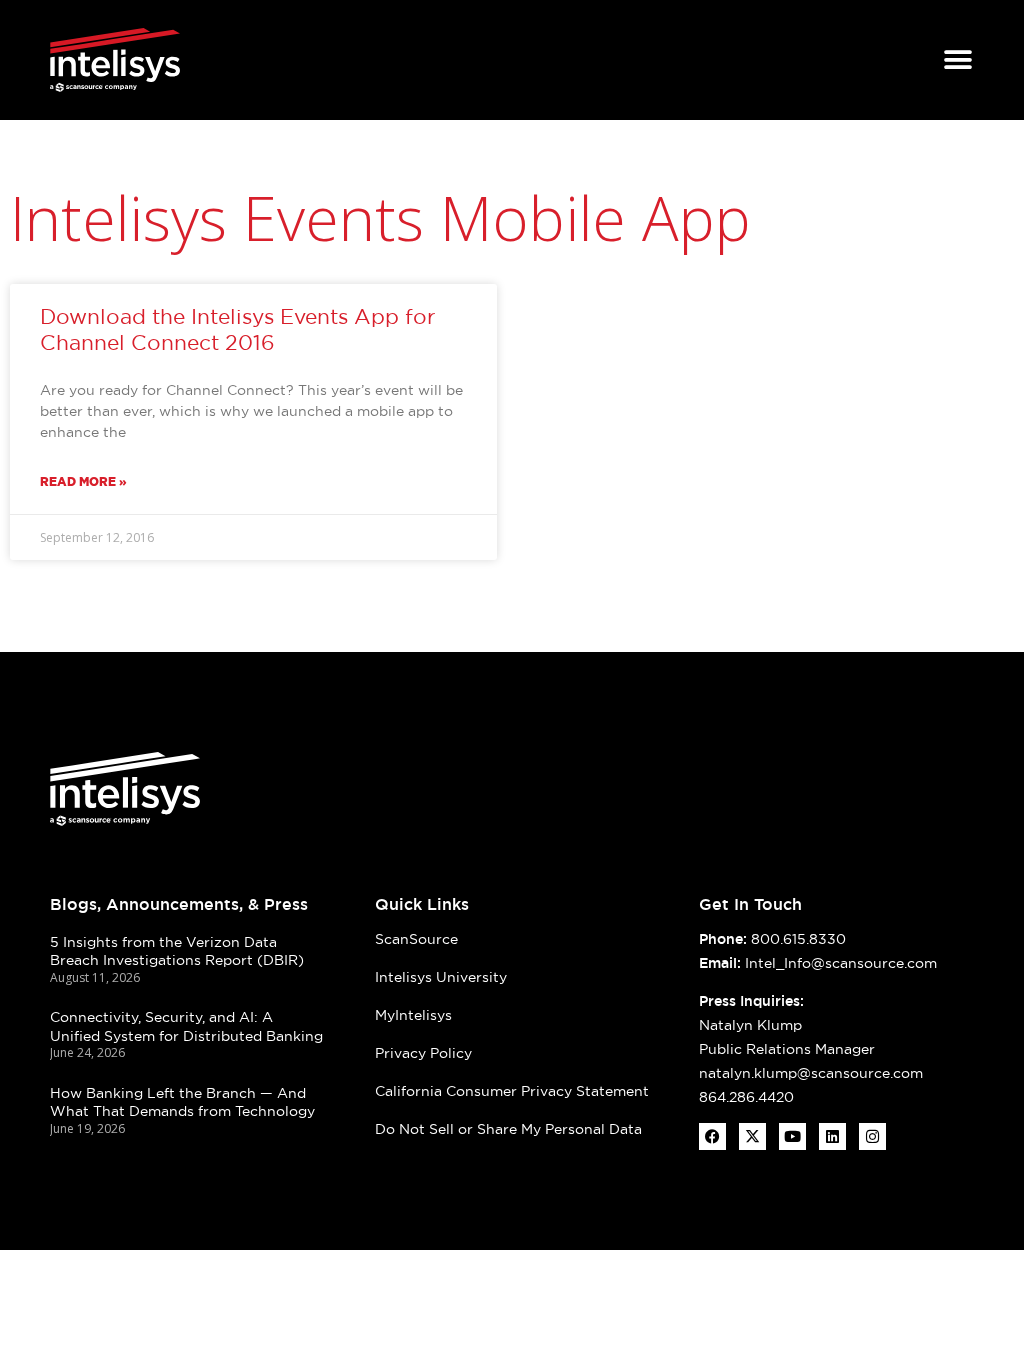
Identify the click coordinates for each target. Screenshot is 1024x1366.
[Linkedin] (832, 1136)
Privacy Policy (423, 1053)
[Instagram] (872, 1136)
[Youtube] (792, 1136)
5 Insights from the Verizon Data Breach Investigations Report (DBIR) (177, 951)
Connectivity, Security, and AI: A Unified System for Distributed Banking (186, 1026)
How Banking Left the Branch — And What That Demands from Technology (182, 1102)
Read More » (83, 481)
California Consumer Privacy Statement (512, 1091)
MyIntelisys (413, 1015)
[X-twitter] (752, 1136)
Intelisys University (441, 977)
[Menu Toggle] (958, 60)
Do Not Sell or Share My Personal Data (508, 1129)
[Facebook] (712, 1136)
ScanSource (416, 939)
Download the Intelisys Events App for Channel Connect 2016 (238, 329)
